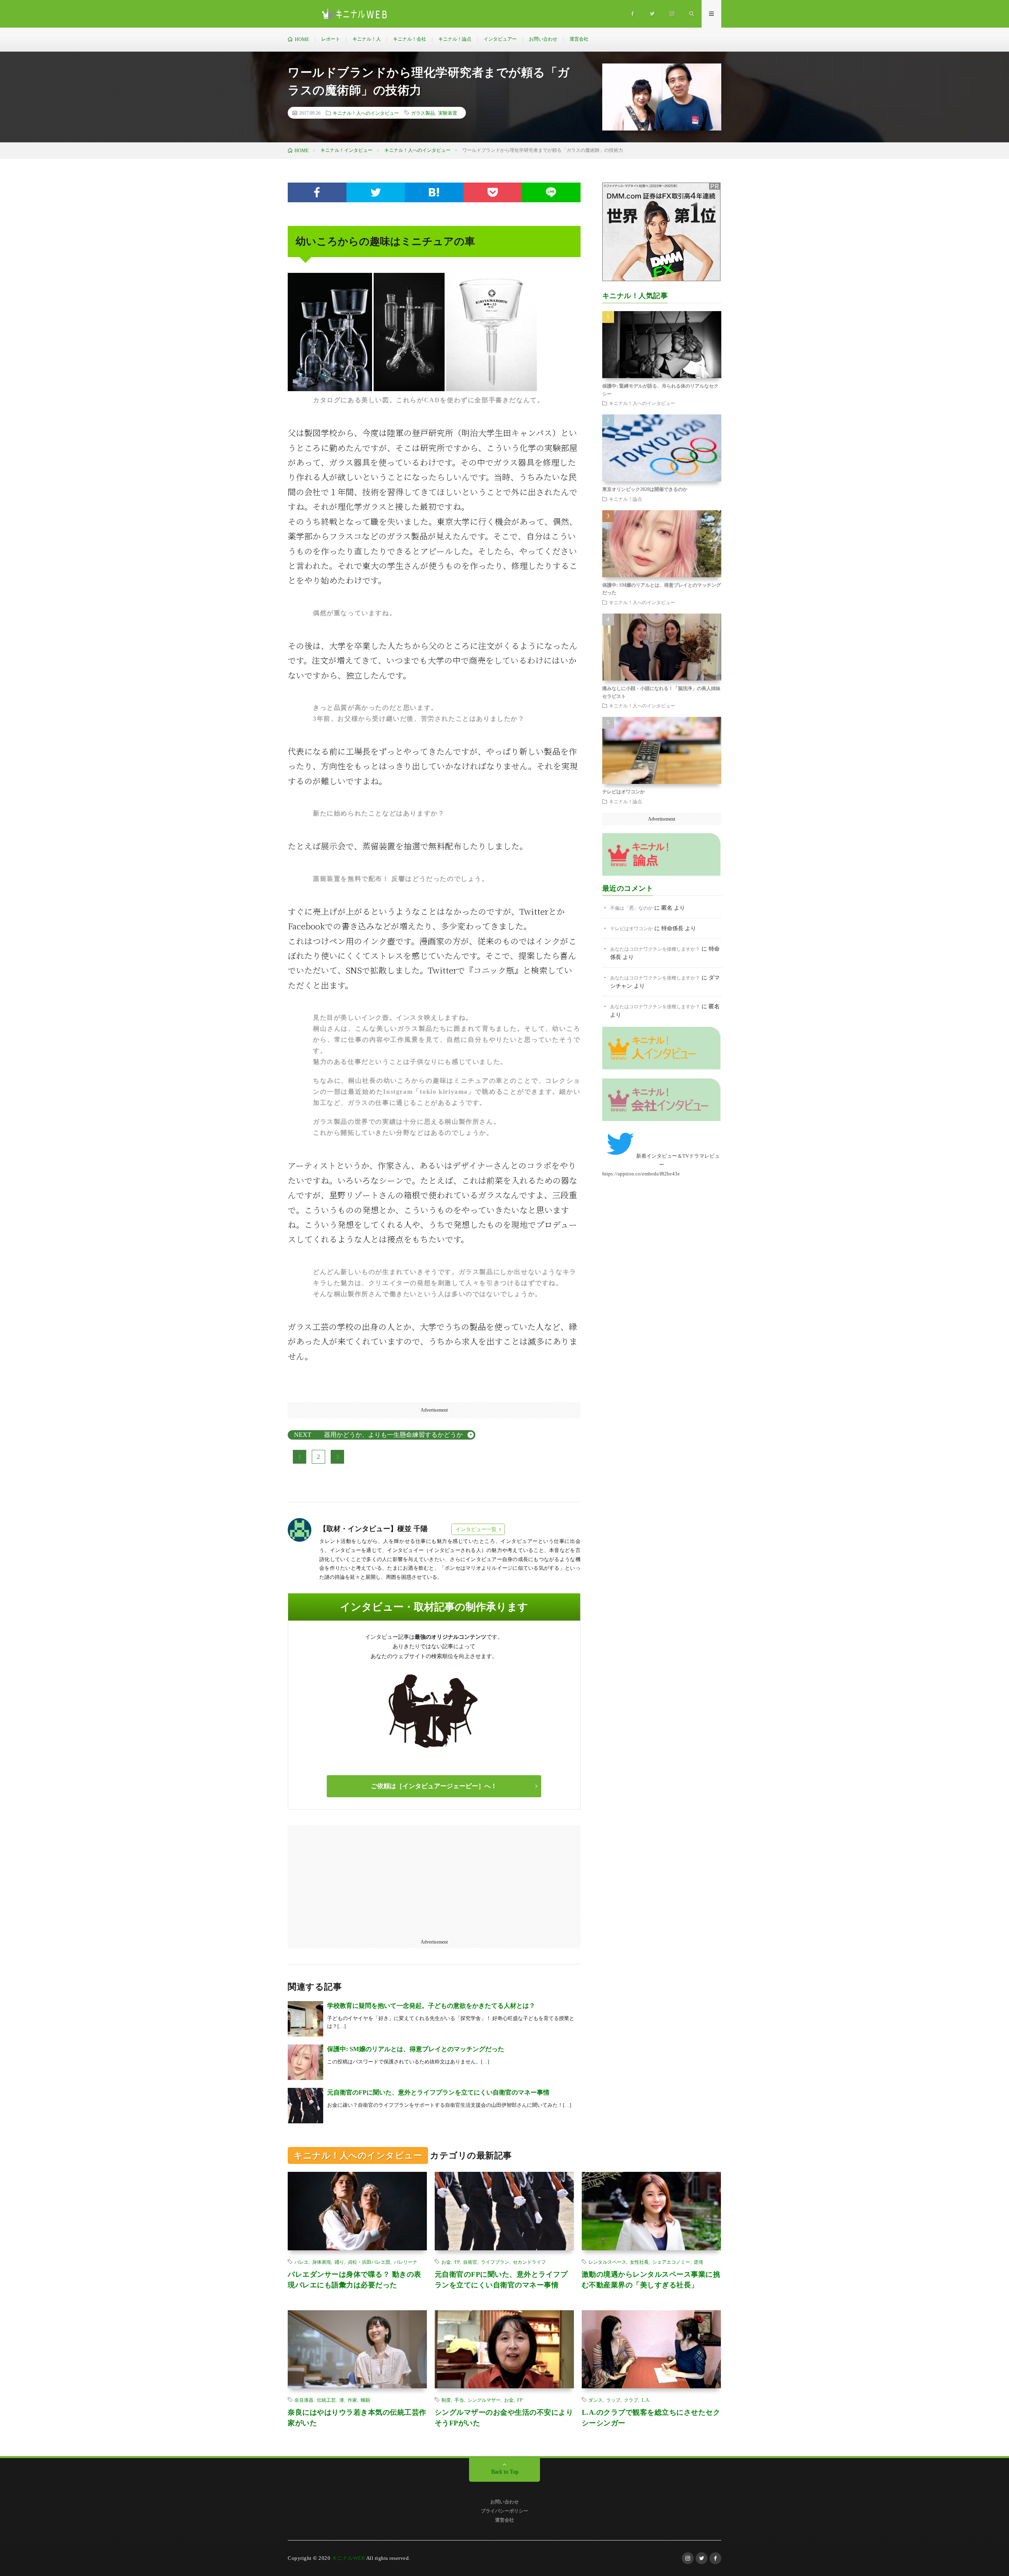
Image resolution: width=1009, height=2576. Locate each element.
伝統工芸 (326, 2400)
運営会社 (579, 39)
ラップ (613, 2400)
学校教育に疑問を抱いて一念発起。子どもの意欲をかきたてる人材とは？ (431, 2006)
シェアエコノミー (671, 2262)
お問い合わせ (543, 39)
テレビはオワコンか (624, 792)
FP (457, 2262)
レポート (331, 39)
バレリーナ (406, 2262)
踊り (339, 2262)
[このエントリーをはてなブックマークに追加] (434, 192)
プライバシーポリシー (504, 2511)
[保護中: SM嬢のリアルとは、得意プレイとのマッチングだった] (305, 2062)
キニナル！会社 (410, 39)
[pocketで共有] (493, 192)
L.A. (646, 2400)
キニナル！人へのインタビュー (366, 113)
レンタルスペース (607, 2262)
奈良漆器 (304, 2400)
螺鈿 (365, 2400)
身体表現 (322, 2262)
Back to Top (505, 2472)
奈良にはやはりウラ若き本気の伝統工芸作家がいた (357, 2418)
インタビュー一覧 (476, 1529)
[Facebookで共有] (317, 192)
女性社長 (639, 2262)
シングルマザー (484, 2400)
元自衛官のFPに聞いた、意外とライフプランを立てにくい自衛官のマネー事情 (438, 2092)
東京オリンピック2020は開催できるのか (645, 489)
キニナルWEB (349, 2558)
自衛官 (470, 2262)
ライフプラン (495, 2262)
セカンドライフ (529, 2262)
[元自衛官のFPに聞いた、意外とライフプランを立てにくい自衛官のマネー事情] (305, 2106)
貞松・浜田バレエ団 (369, 2262)
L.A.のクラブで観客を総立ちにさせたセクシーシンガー (651, 2418)
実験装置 (448, 113)
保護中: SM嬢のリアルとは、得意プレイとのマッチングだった (416, 2049)
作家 (352, 2400)
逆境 (698, 2262)
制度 (446, 2400)
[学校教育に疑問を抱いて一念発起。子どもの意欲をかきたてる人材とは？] (305, 2019)
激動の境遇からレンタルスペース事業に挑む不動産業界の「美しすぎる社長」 (651, 2280)
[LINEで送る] (551, 192)
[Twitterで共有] (376, 192)
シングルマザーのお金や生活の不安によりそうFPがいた (504, 2418)
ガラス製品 (423, 113)
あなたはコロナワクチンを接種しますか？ (655, 949)
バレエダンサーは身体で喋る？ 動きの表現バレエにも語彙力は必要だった (355, 2280)
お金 (446, 2262)
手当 (459, 2400)
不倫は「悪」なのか (631, 908)
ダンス (596, 2400)
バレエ (302, 2262)
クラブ (631, 2400)
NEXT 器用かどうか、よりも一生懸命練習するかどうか (378, 1435)
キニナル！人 (367, 39)
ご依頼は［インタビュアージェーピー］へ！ (434, 1786)
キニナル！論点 (455, 39)
